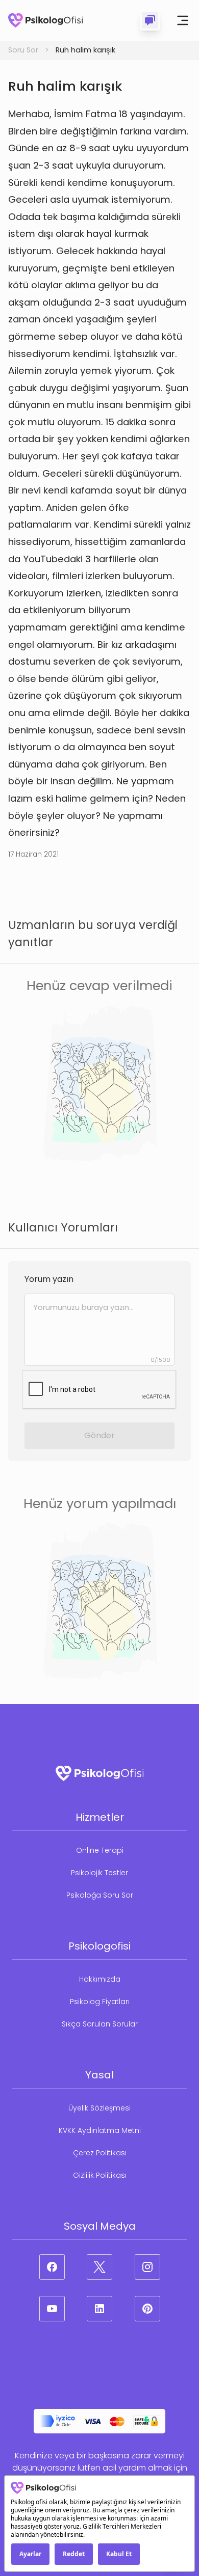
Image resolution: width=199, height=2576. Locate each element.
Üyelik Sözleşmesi (99, 2108)
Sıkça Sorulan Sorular (100, 2024)
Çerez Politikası (100, 2153)
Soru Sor (23, 50)
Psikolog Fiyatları (100, 2002)
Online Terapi (100, 1850)
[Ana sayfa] (45, 20)
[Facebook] (52, 2267)
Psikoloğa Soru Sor (100, 1895)
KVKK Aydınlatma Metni (100, 2130)
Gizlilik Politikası (100, 2175)
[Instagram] (147, 2267)
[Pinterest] (147, 2309)
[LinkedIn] (99, 2309)
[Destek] (150, 20)
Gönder (99, 1435)
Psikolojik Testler (99, 1873)
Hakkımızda (100, 1979)
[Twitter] (99, 2267)
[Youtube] (52, 2309)
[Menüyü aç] (183, 20)
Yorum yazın (49, 1279)
